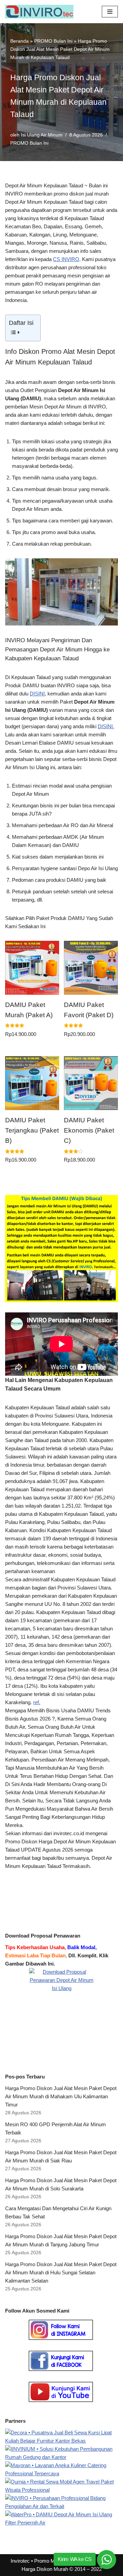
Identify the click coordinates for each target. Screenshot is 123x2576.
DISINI (37, 694)
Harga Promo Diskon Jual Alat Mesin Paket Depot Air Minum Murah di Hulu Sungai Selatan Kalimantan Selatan (61, 2272)
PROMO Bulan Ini (53, 41)
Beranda (19, 41)
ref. (37, 1702)
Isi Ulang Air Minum (42, 135)
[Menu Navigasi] (110, 12)
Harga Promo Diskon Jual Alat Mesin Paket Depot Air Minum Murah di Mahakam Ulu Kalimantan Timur (61, 2096)
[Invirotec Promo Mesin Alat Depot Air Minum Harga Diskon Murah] (41, 12)
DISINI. (106, 726)
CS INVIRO (66, 259)
